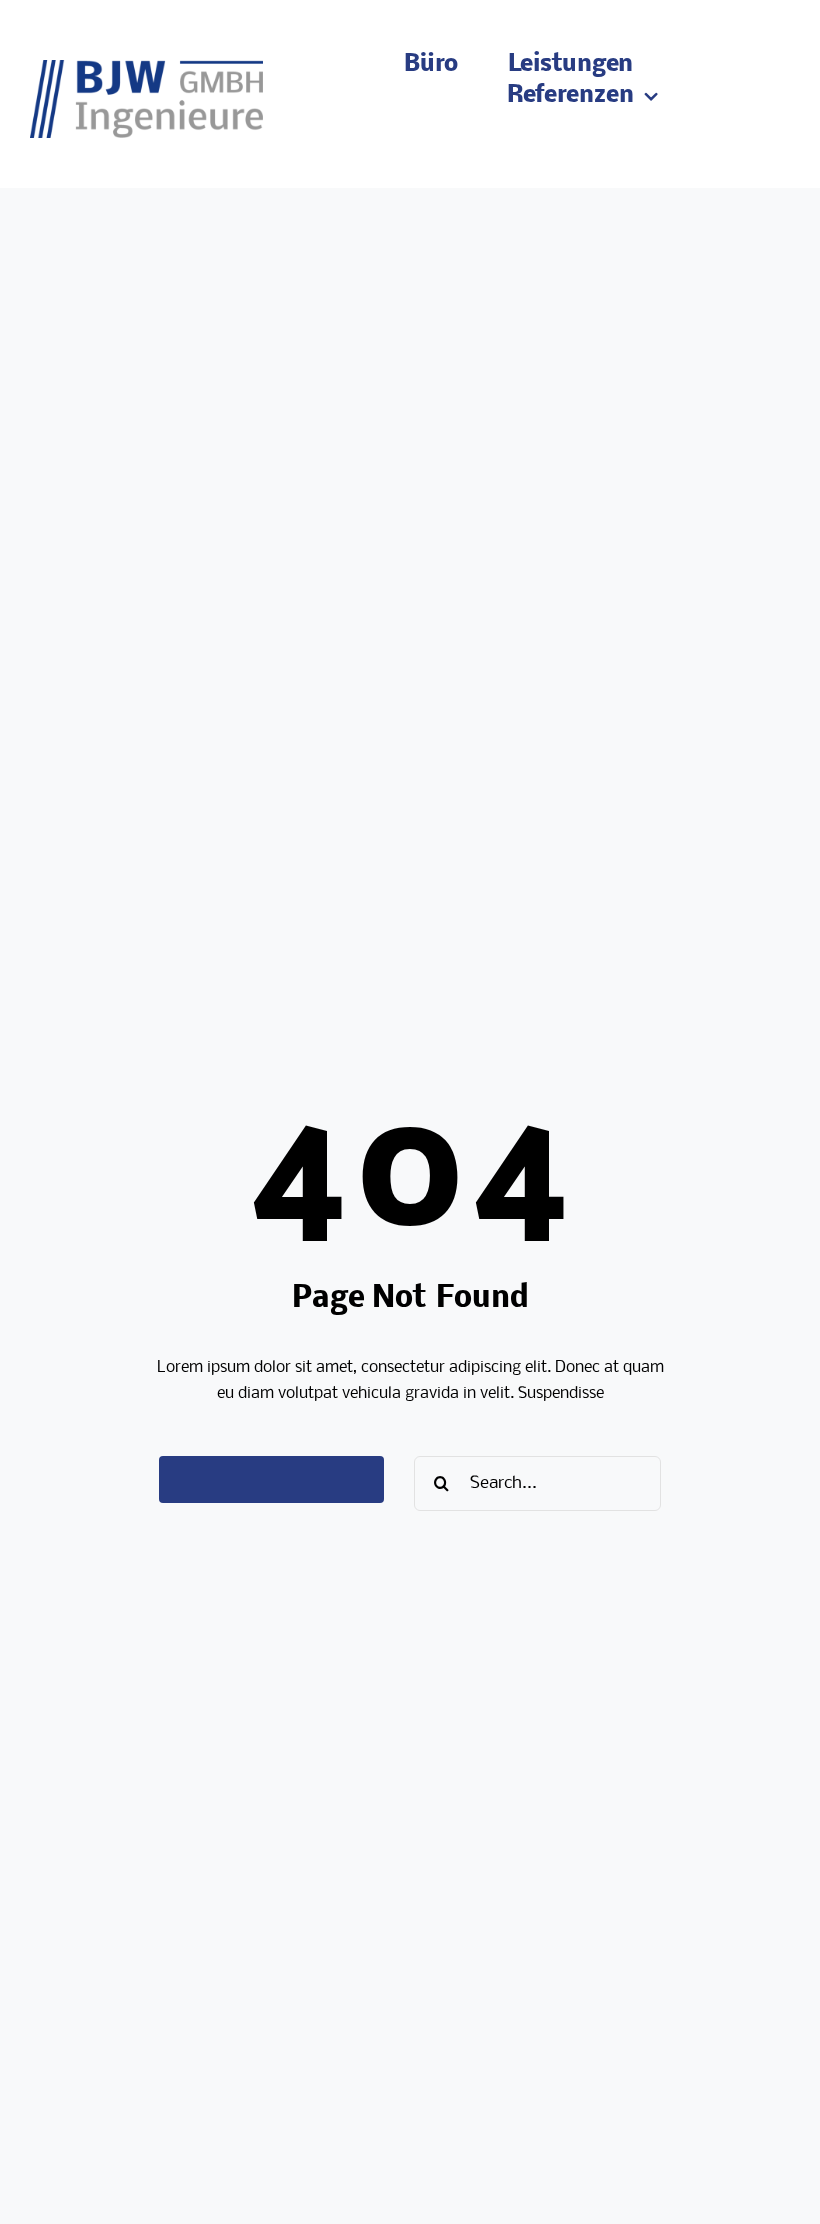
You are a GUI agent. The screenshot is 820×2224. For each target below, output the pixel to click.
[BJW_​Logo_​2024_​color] (146, 67)
